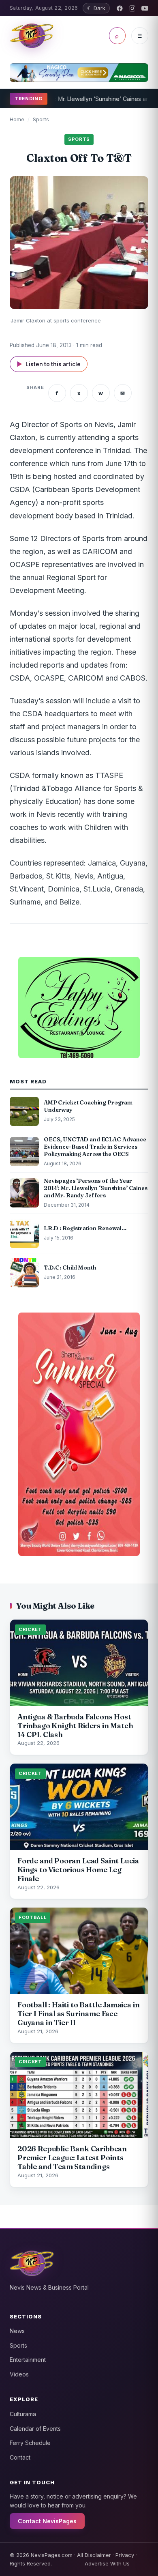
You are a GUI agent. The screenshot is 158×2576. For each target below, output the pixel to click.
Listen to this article (49, 364)
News (17, 2331)
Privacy (125, 2555)
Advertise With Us (107, 2563)
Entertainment (28, 2360)
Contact (20, 2457)
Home (17, 119)
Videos (19, 2374)
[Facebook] (120, 8)
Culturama (23, 2414)
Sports (41, 119)
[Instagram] (132, 8)
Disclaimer (98, 2555)
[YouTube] (145, 8)
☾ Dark (96, 8)
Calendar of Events (35, 2429)
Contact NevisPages (47, 2521)
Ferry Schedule (30, 2443)
